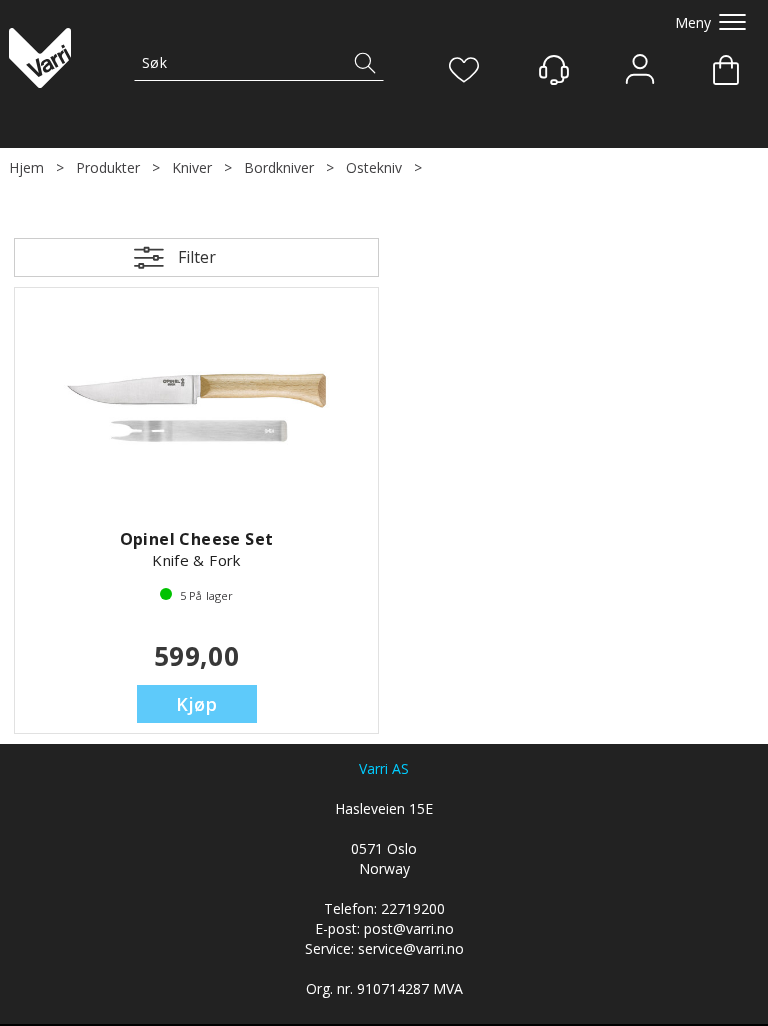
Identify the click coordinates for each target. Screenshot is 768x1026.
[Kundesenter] (554, 70)
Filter (197, 257)
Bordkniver (279, 167)
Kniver (192, 167)
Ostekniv (374, 167)
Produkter (108, 167)
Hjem (26, 167)
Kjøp (196, 704)
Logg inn (640, 71)
